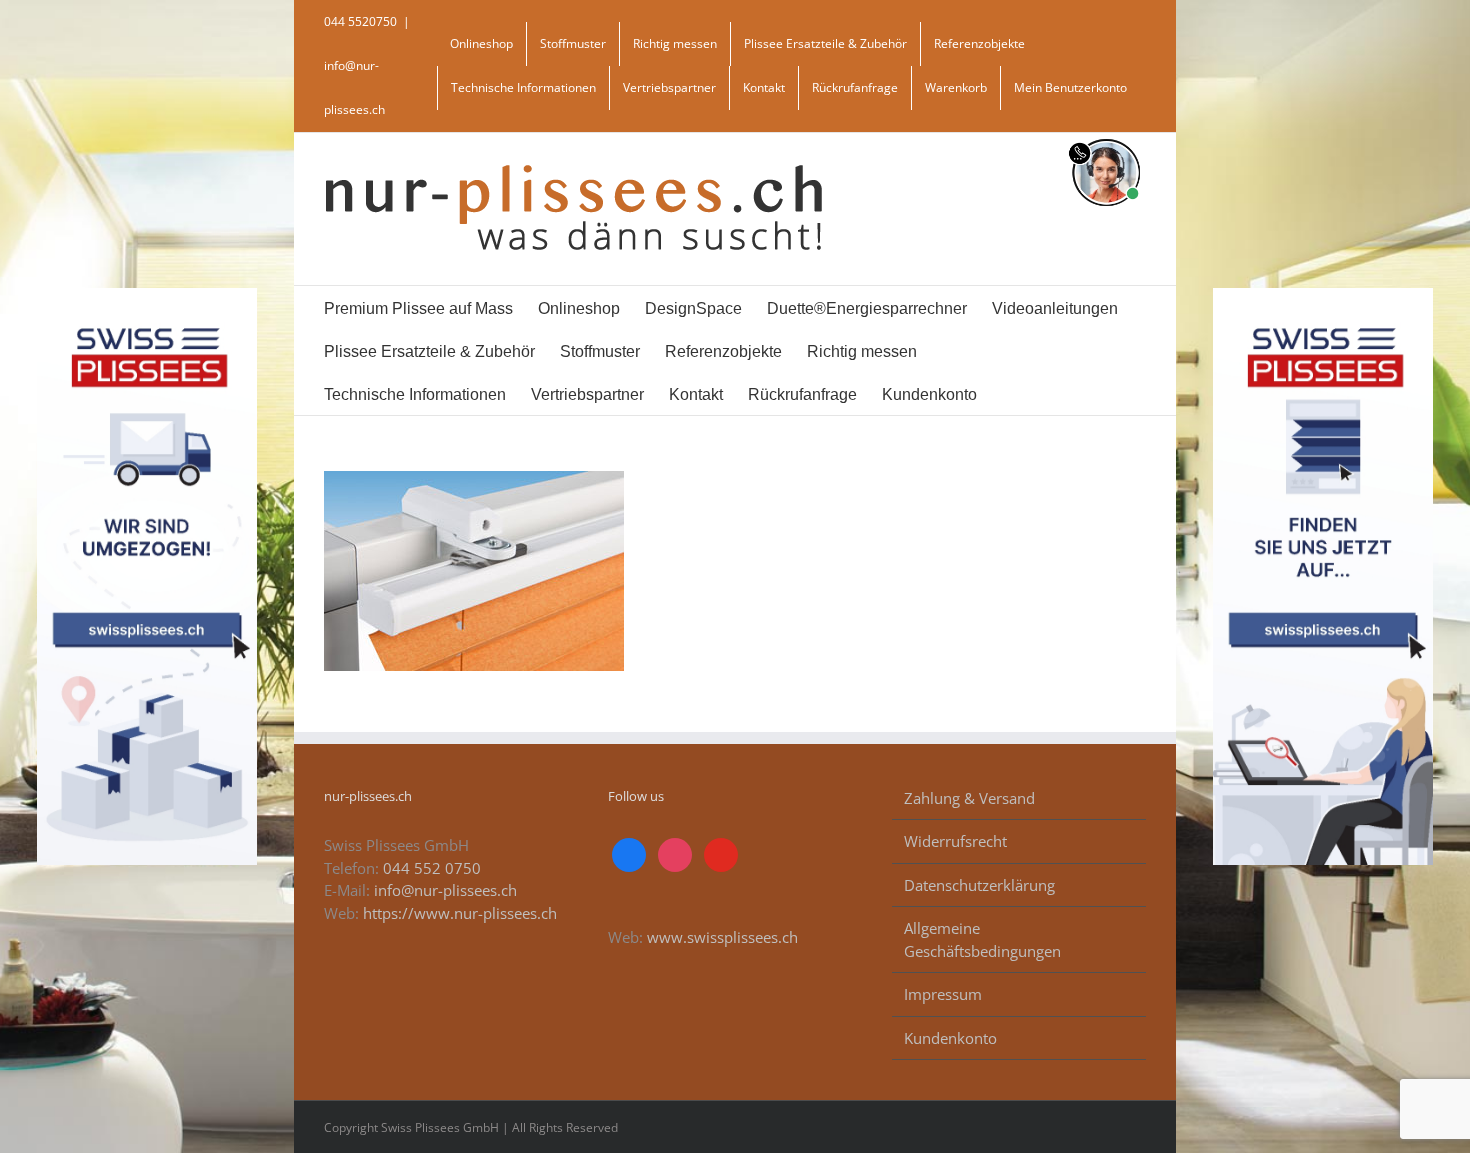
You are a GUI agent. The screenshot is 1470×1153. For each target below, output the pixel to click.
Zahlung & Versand (969, 798)
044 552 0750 (432, 868)
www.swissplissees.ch (722, 937)
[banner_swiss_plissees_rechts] (1323, 295)
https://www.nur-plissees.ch (460, 913)
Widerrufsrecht (955, 841)
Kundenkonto (950, 1038)
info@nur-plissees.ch (445, 890)
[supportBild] (1105, 135)
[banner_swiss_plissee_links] (147, 295)
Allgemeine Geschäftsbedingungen (982, 939)
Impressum (943, 994)
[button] (1054, 393)
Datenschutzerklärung (979, 885)
